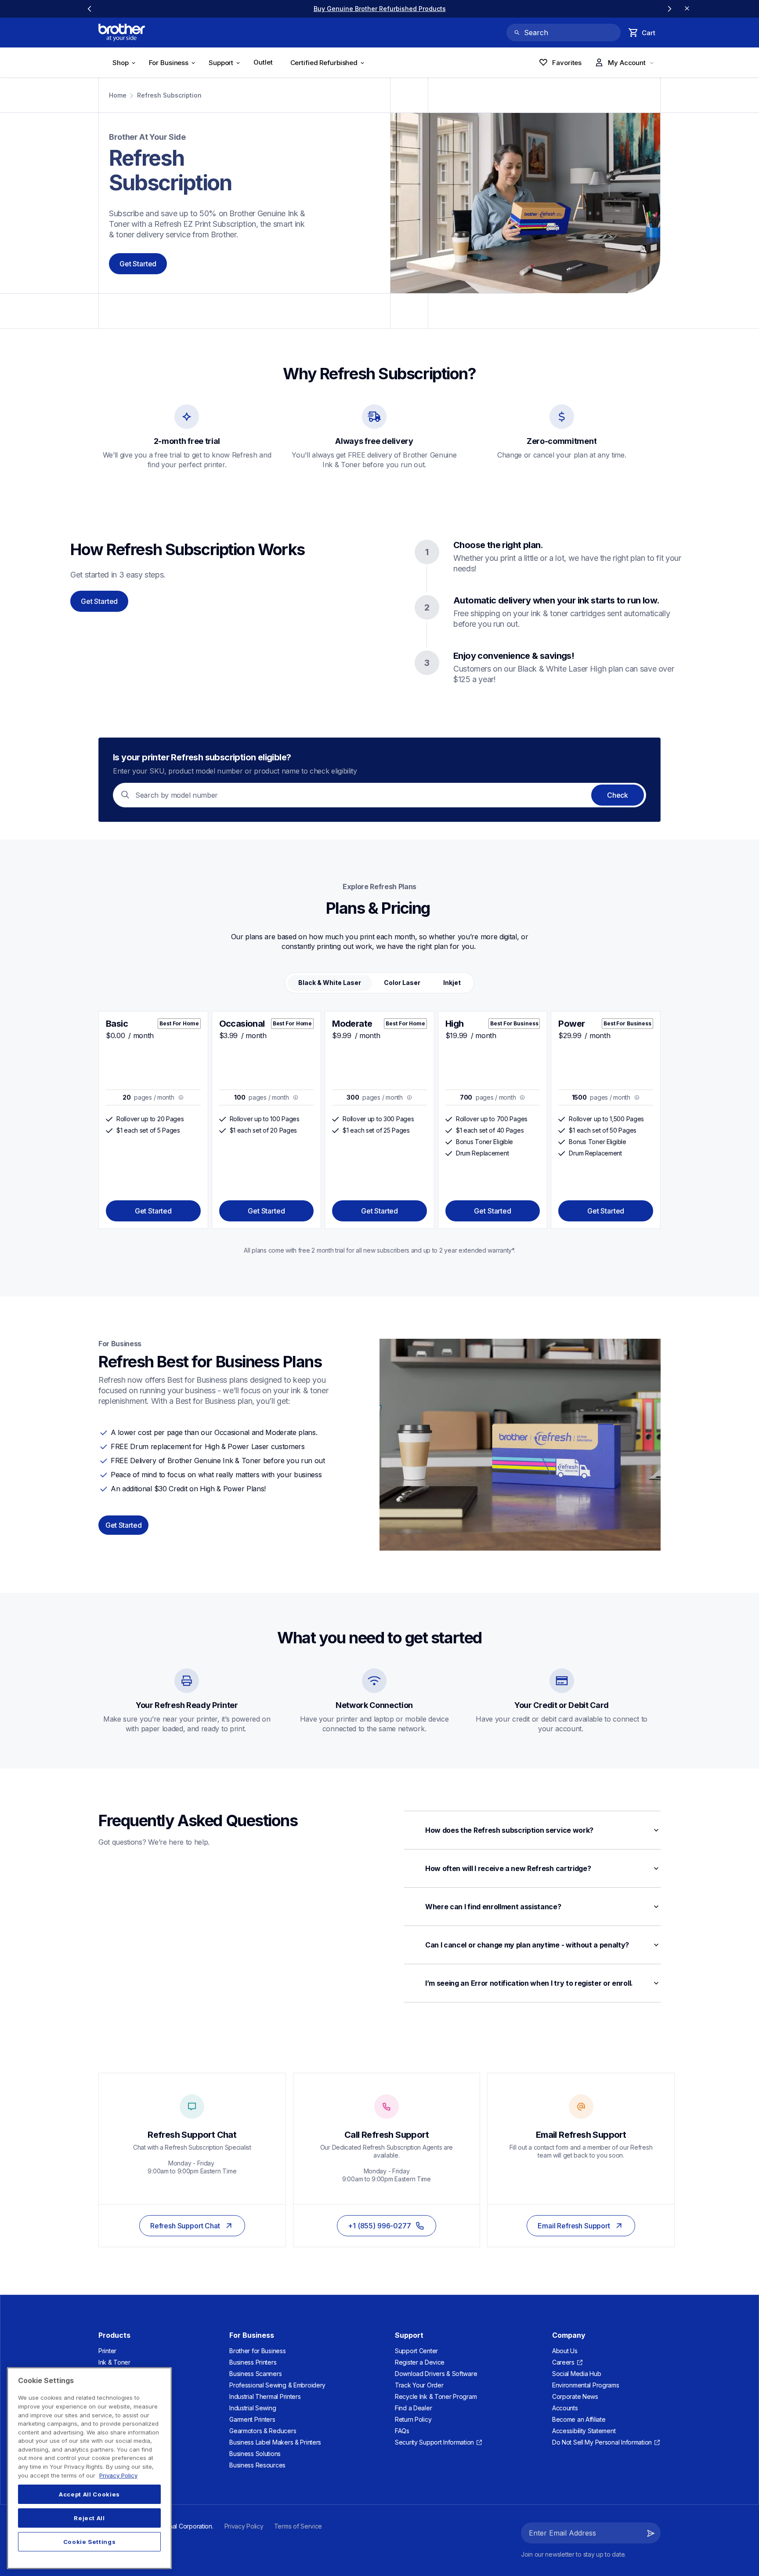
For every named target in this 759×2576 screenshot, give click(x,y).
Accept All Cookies (89, 2494)
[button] (532, 1830)
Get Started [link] (123, 1525)
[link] (380, 9)
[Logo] (122, 33)
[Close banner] (687, 9)
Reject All (89, 2518)
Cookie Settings (90, 2542)
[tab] (330, 983)
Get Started (138, 264)
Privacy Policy (118, 2475)
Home (118, 95)
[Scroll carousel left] (90, 9)
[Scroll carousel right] (669, 9)
